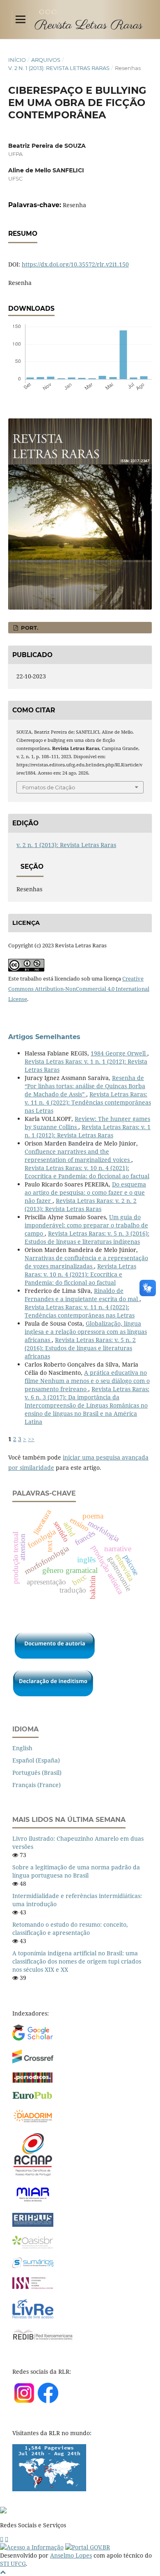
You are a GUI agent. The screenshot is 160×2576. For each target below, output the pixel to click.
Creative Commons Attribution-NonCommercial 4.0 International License (79, 989)
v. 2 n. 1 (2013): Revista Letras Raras (59, 68)
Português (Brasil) (37, 1773)
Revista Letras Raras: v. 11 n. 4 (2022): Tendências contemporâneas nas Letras (88, 1102)
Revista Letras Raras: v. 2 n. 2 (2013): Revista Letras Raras (81, 1205)
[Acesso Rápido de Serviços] (2, 2539)
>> (31, 1439)
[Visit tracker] (49, 2489)
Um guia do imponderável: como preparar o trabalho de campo (86, 1225)
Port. (29, 628)
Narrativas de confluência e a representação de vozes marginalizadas (86, 1262)
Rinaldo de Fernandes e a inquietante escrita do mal (82, 1295)
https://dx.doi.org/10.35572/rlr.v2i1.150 (75, 264)
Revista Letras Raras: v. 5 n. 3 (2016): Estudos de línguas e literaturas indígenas (87, 1237)
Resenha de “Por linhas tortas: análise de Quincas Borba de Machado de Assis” (85, 1086)
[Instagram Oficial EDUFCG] (7, 2539)
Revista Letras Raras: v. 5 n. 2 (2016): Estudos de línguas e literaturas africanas (80, 1348)
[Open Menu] (21, 19)
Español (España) (36, 1760)
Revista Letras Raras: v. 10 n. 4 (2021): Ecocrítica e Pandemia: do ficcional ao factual (87, 1172)
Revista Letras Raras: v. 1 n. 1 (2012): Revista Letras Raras (88, 1131)
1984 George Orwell (119, 1053)
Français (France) (37, 1785)
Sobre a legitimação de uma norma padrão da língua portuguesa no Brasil (76, 1871)
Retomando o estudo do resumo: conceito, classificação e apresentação (70, 1929)
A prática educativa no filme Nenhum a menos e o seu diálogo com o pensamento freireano (87, 1381)
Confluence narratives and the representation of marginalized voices (78, 1156)
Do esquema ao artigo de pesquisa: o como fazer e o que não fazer (85, 1192)
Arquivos (46, 60)
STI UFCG (13, 2564)
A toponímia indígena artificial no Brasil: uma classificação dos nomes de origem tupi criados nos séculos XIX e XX (77, 1961)
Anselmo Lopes (71, 2555)
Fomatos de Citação (49, 787)
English (22, 1748)
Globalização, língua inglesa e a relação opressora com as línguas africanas (86, 1332)
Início (17, 60)
